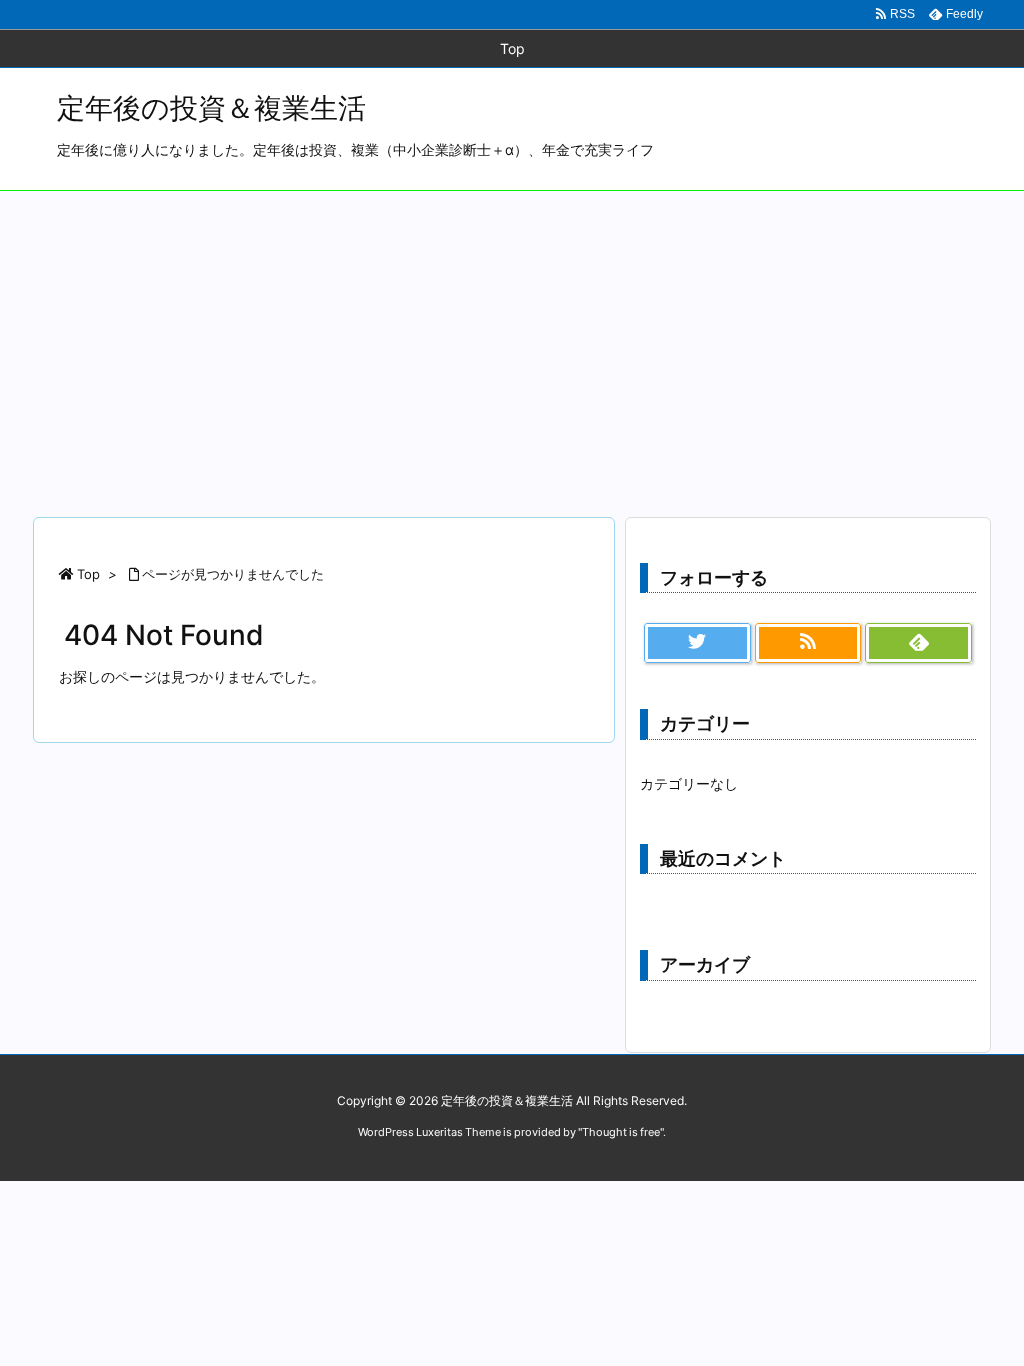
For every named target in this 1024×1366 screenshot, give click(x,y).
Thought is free (621, 1132)
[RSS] (808, 643)
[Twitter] (697, 643)
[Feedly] (918, 643)
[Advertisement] (512, 341)
